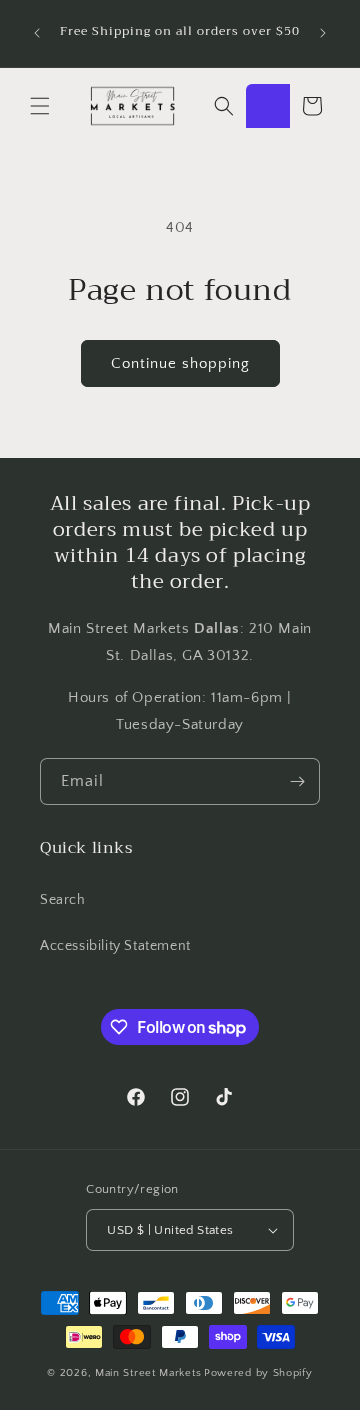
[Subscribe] (297, 781)
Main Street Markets (148, 1373)
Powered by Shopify (258, 1373)
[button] (40, 106)
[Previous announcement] (37, 33)
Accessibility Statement (115, 946)
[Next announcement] (323, 33)
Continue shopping (180, 363)
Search (63, 900)
